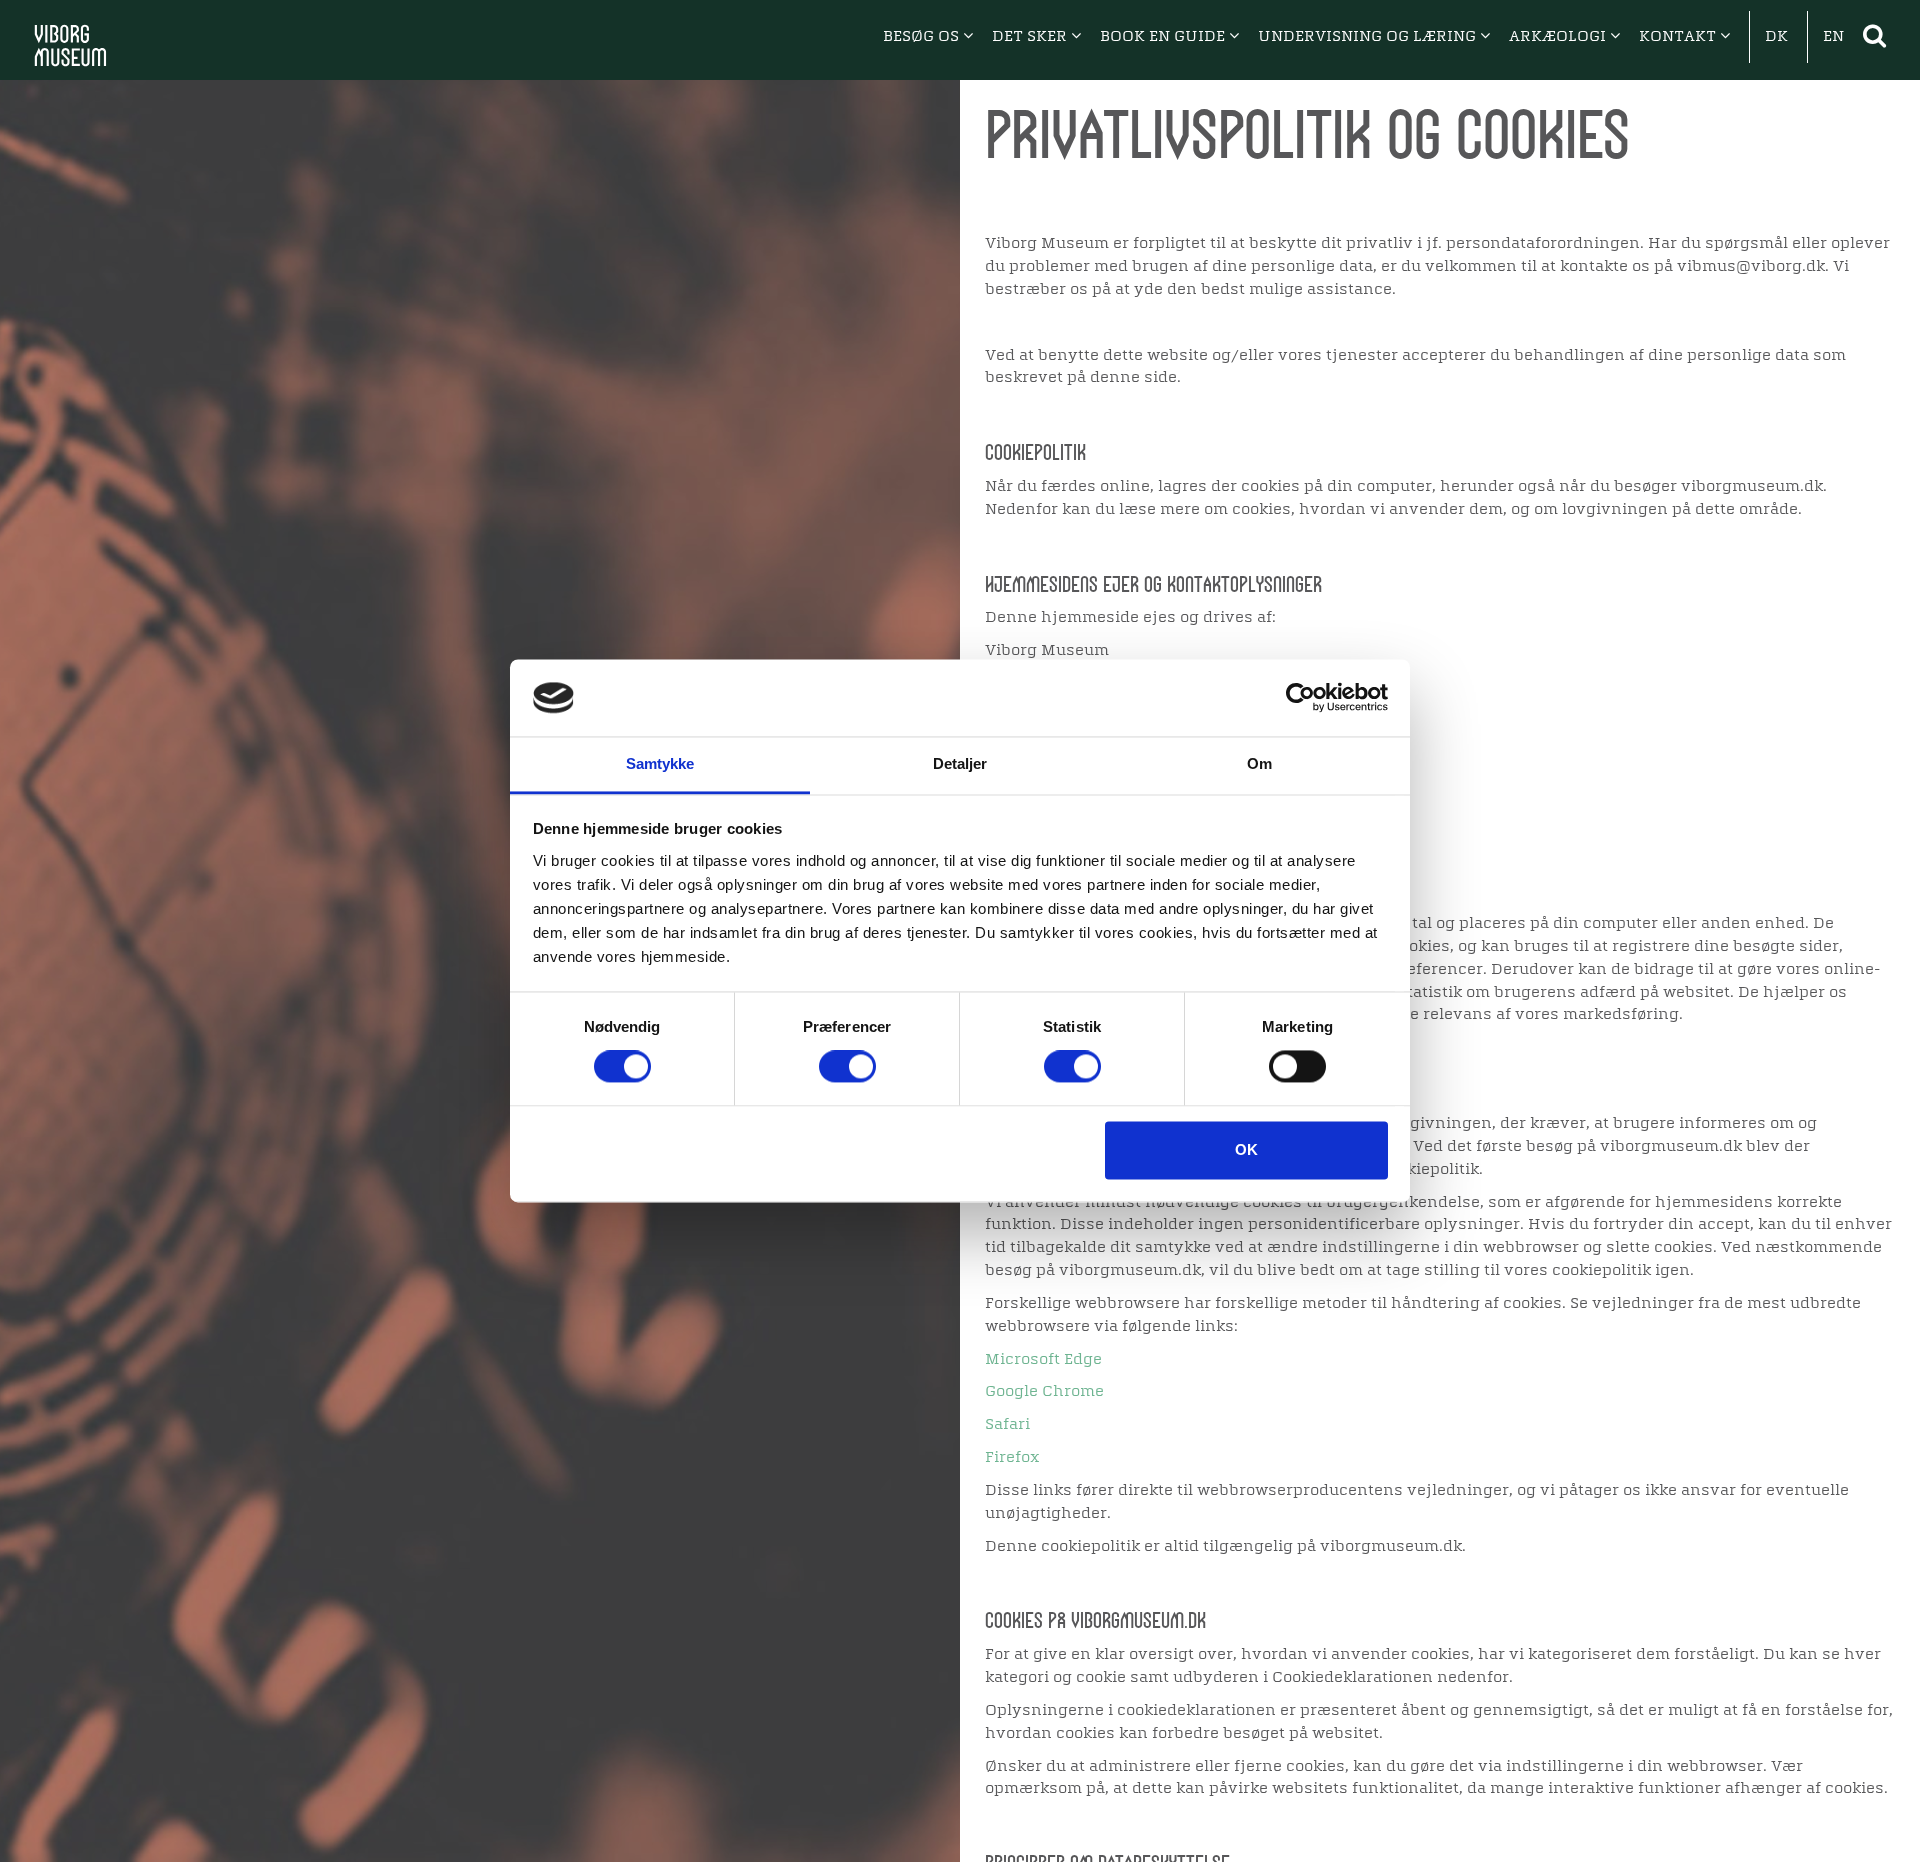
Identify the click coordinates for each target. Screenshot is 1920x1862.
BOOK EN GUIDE (1164, 37)
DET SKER (1031, 37)
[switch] (847, 1067)
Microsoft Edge (1043, 1360)
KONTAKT (1679, 37)
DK (1776, 37)
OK (1246, 1149)
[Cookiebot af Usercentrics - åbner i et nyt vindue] (1300, 698)
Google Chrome (1044, 1392)
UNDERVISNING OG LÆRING (1369, 37)
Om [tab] (1259, 763)
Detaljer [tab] (960, 763)
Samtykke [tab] (660, 763)
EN (1833, 37)
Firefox (1012, 1458)
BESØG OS (923, 37)
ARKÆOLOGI (1559, 37)
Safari (1007, 1425)
